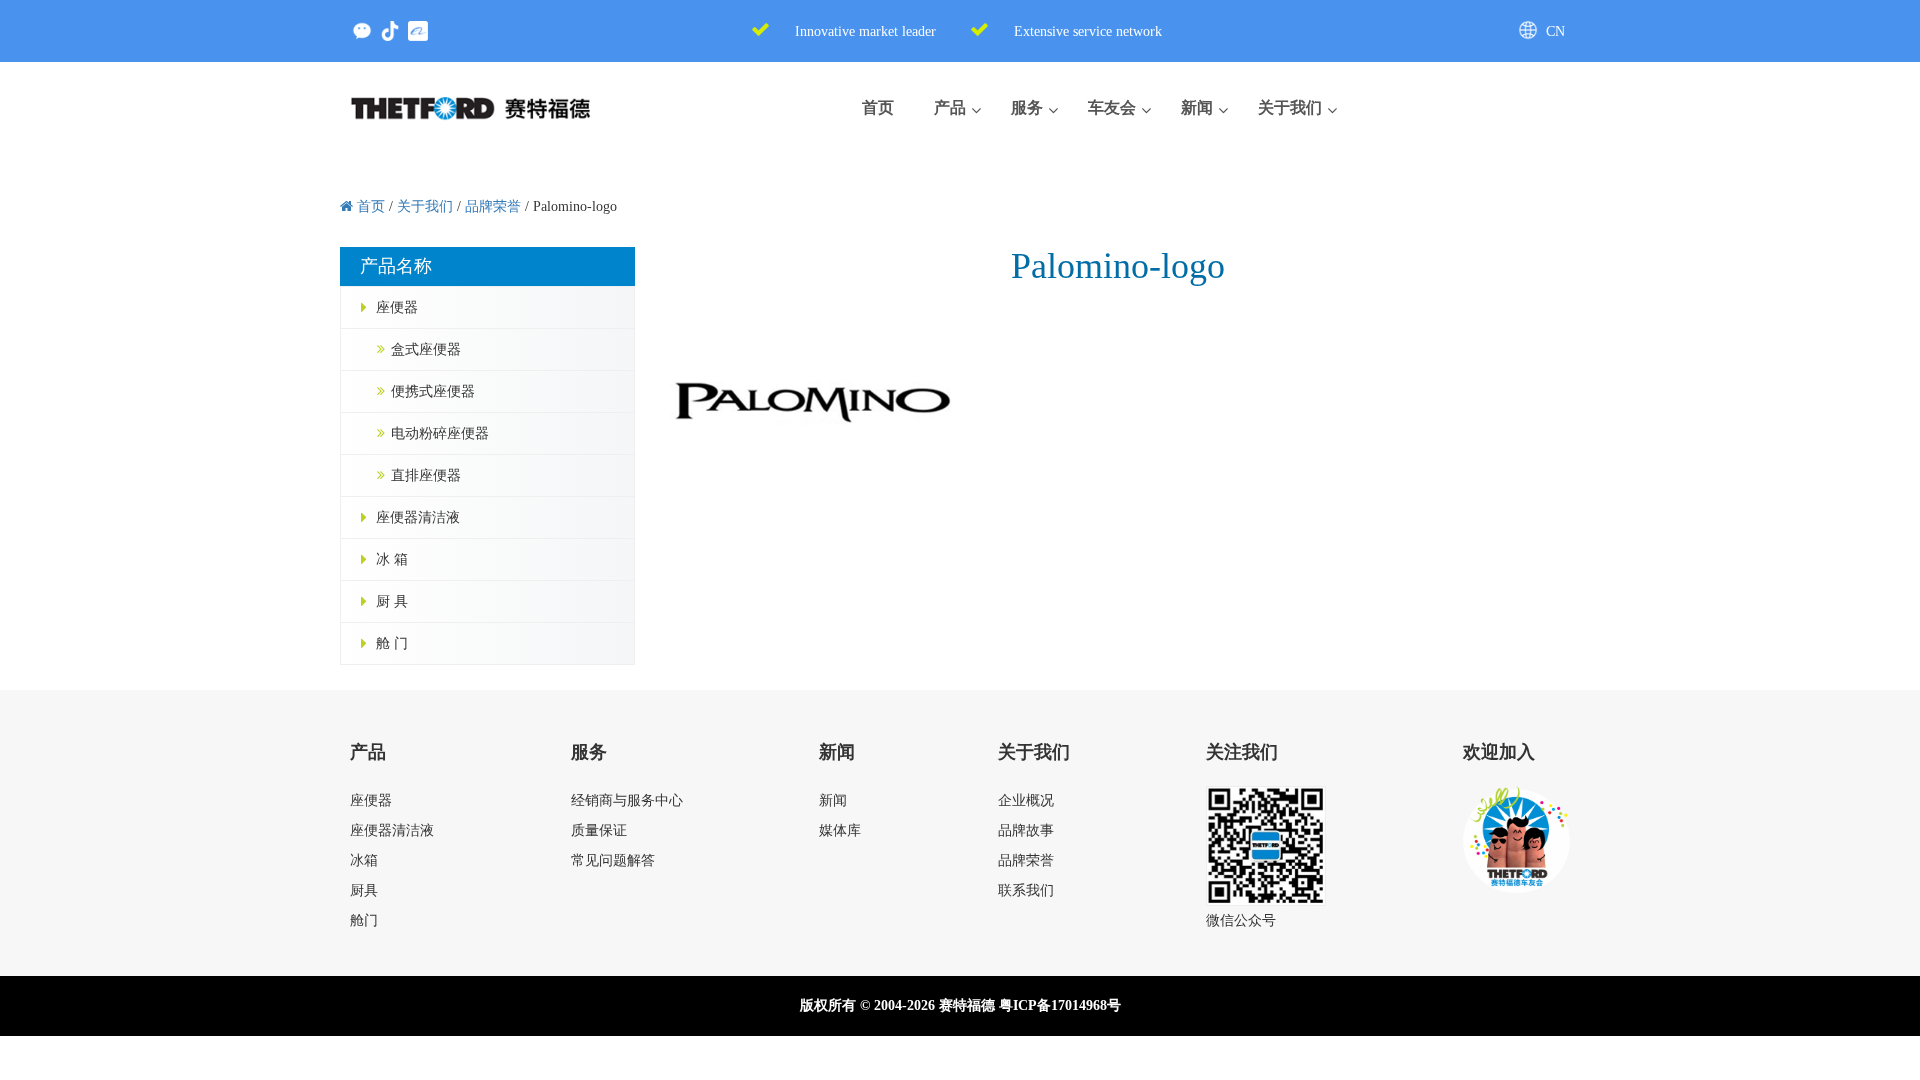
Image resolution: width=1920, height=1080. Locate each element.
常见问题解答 (613, 860)
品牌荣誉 (1026, 860)
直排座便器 (426, 475)
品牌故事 (1026, 830)
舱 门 (392, 643)
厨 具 (392, 601)
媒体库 (840, 830)
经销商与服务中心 (627, 800)
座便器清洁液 (418, 517)
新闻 (833, 800)
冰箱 (364, 860)
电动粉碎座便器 (440, 433)
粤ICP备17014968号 (1060, 1005)
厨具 (364, 890)
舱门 (364, 920)
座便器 (397, 307)
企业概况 (1026, 800)
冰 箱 (392, 559)
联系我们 (1026, 890)
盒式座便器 (426, 349)
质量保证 (599, 830)
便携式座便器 (433, 391)
